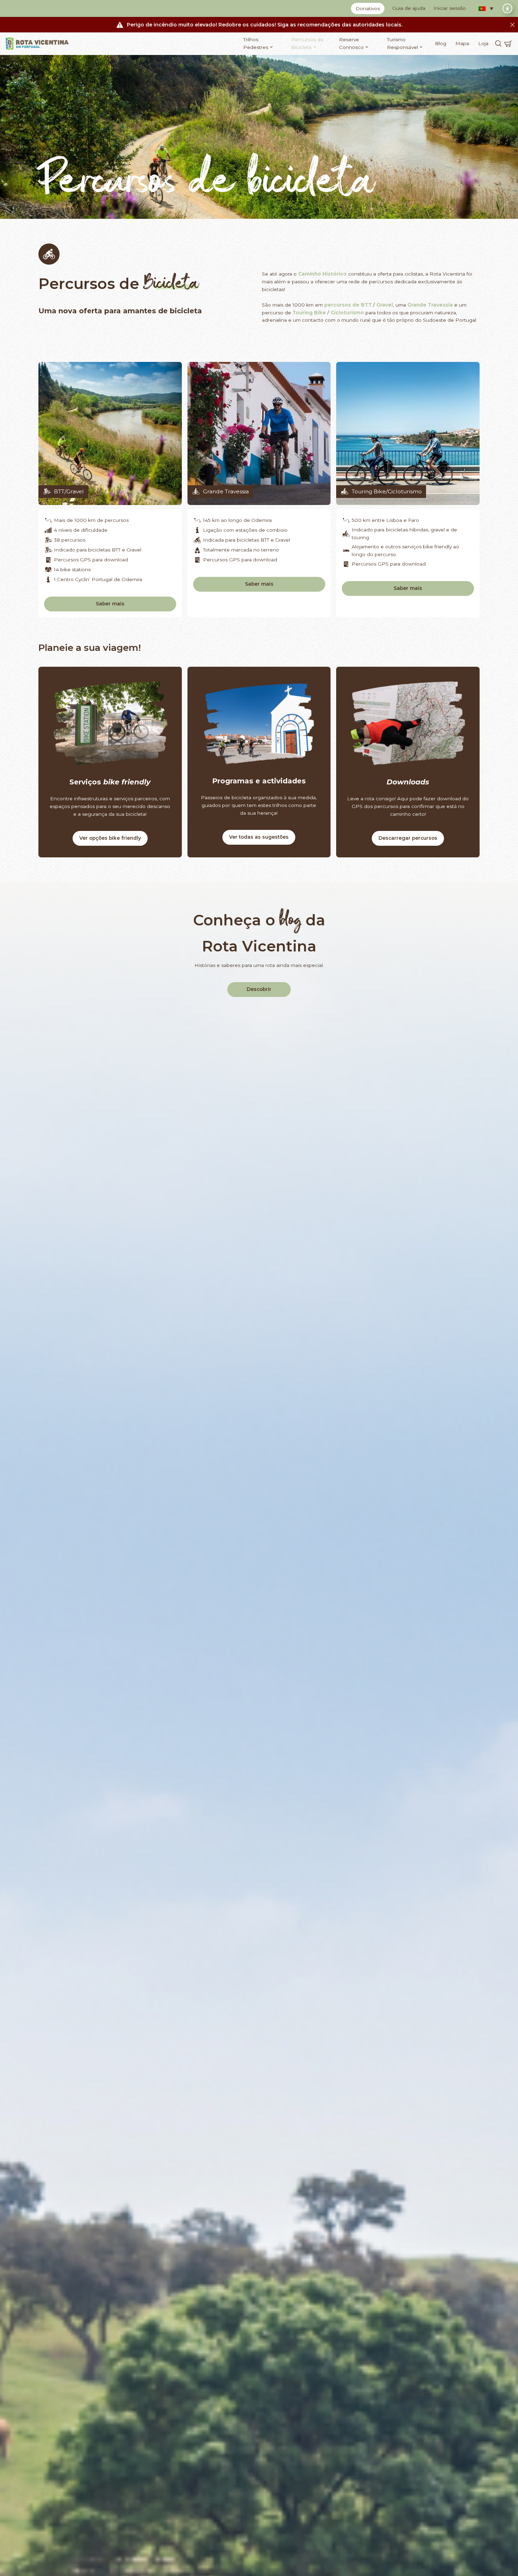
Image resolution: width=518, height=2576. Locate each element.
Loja (483, 43)
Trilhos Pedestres (256, 43)
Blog (440, 43)
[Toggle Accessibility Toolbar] (507, 8)
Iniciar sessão (450, 8)
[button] (486, 8)
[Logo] (37, 44)
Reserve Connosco (351, 43)
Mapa (462, 43)
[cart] (508, 44)
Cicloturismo (347, 313)
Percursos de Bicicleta (307, 43)
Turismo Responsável (402, 43)
